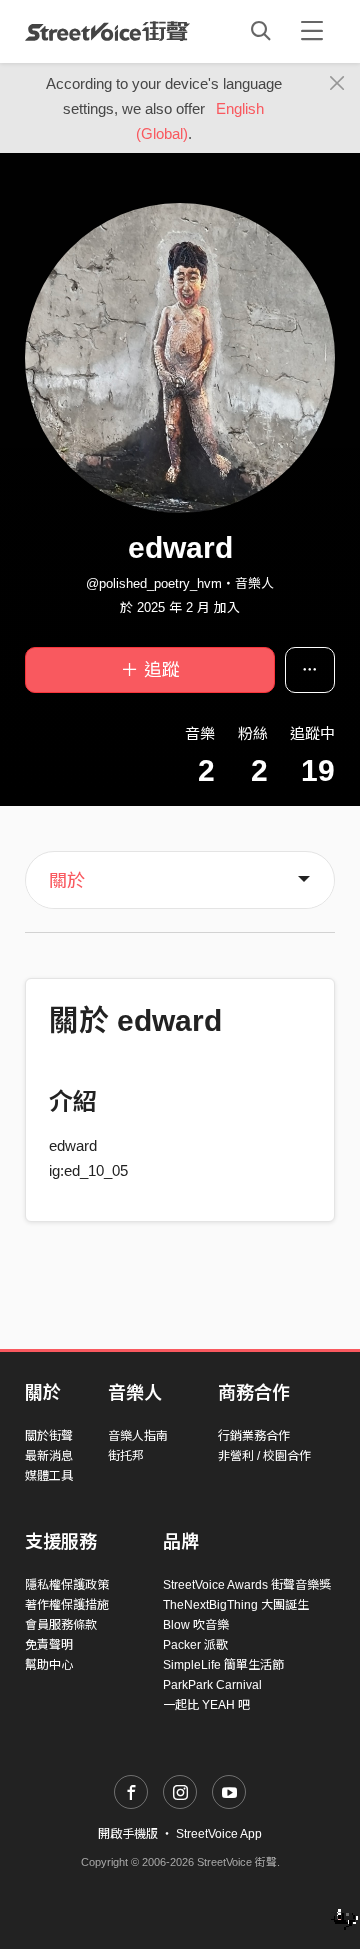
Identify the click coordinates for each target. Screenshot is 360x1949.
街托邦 (126, 1456)
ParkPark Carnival (212, 1685)
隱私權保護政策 (67, 1585)
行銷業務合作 (254, 1436)
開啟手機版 (128, 1834)
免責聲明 (49, 1645)
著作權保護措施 (67, 1605)
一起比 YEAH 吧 (206, 1705)
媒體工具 (49, 1476)
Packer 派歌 (195, 1645)
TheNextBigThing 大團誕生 (236, 1605)
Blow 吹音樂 (196, 1625)
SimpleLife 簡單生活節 (223, 1665)
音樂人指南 (138, 1436)
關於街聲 (49, 1436)
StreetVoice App (219, 1834)
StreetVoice (107, 31)
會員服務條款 (61, 1625)
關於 (67, 881)
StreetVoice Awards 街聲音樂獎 (247, 1585)
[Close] (337, 84)
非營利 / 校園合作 (264, 1456)
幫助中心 (49, 1665)
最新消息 (49, 1456)
